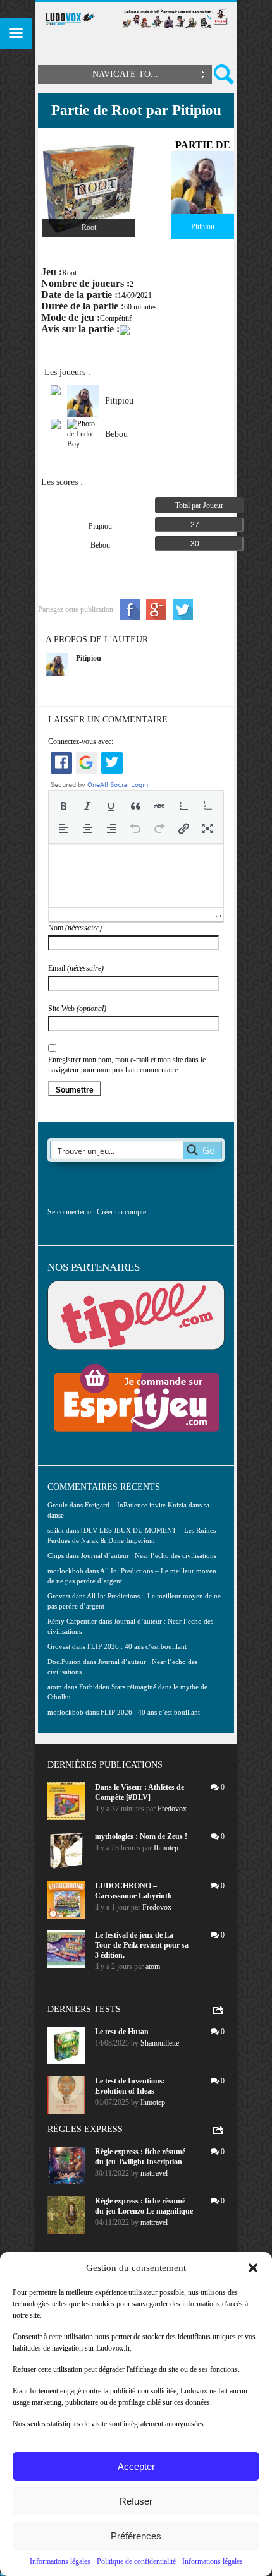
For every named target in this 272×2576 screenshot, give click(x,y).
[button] (253, 2268)
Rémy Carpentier (72, 1621)
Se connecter (66, 1212)
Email (76, 968)
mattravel (154, 2173)
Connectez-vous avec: (81, 741)
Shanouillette (160, 2043)
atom (153, 1967)
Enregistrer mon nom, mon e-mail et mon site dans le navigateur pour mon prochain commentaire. (127, 1065)
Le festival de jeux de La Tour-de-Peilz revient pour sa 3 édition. (142, 1945)
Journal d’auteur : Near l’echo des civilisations (149, 1555)
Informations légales (60, 2561)
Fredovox (172, 1809)
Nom (75, 928)
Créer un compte (121, 1212)
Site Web (77, 1009)
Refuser (136, 2501)
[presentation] (63, 806)
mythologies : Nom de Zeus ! (141, 1836)
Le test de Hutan (122, 2032)
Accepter (136, 2466)
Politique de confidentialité (136, 2561)
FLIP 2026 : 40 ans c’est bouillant (137, 1646)
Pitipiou (89, 658)
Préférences (136, 2536)
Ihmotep (166, 1848)
